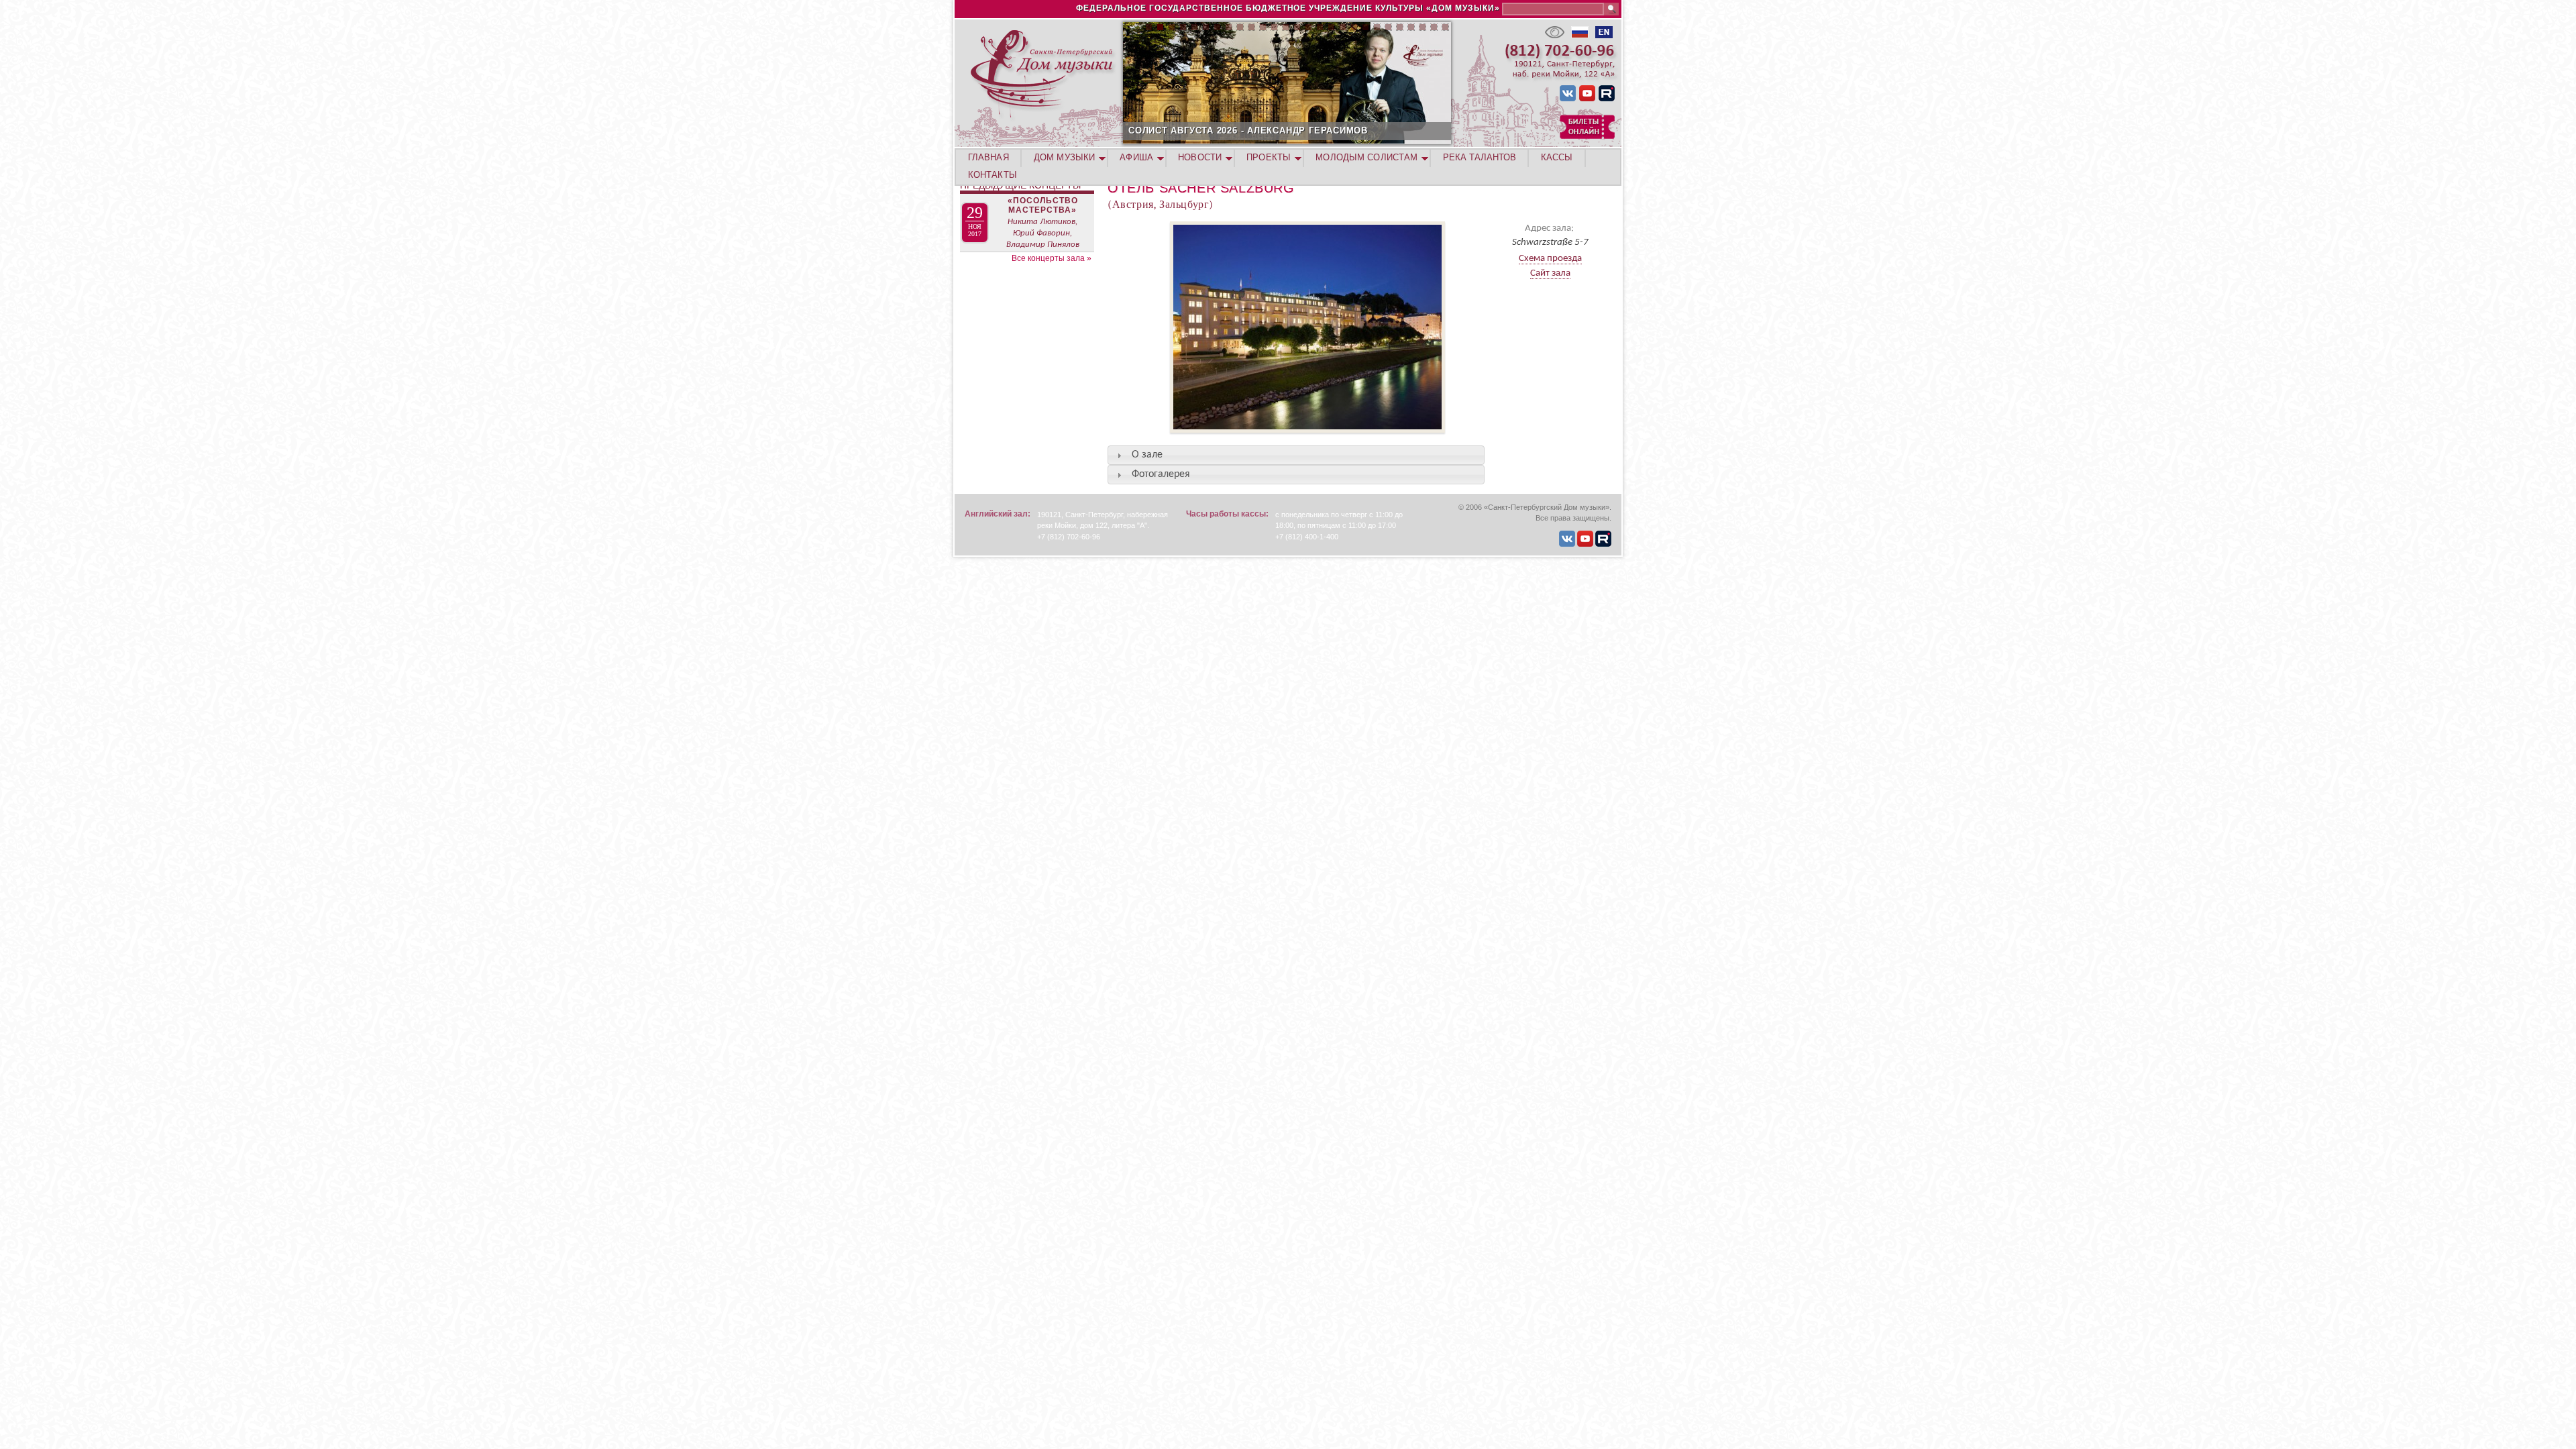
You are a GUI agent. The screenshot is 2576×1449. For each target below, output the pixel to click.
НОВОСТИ (1200, 157)
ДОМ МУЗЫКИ (1064, 157)
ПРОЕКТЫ (1269, 157)
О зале (1147, 455)
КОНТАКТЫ (992, 175)
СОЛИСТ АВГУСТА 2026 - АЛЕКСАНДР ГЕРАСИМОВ (1248, 130)
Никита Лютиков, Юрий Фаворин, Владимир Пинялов (1043, 233)
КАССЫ (1557, 157)
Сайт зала (1550, 273)
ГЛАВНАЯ (988, 157)
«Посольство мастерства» (1043, 205)
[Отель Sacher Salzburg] (1276, 439)
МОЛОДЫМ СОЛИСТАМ (1366, 157)
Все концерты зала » (1052, 258)
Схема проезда (1550, 259)
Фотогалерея (1161, 474)
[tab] (1296, 455)
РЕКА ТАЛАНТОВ (1480, 157)
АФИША (1136, 157)
